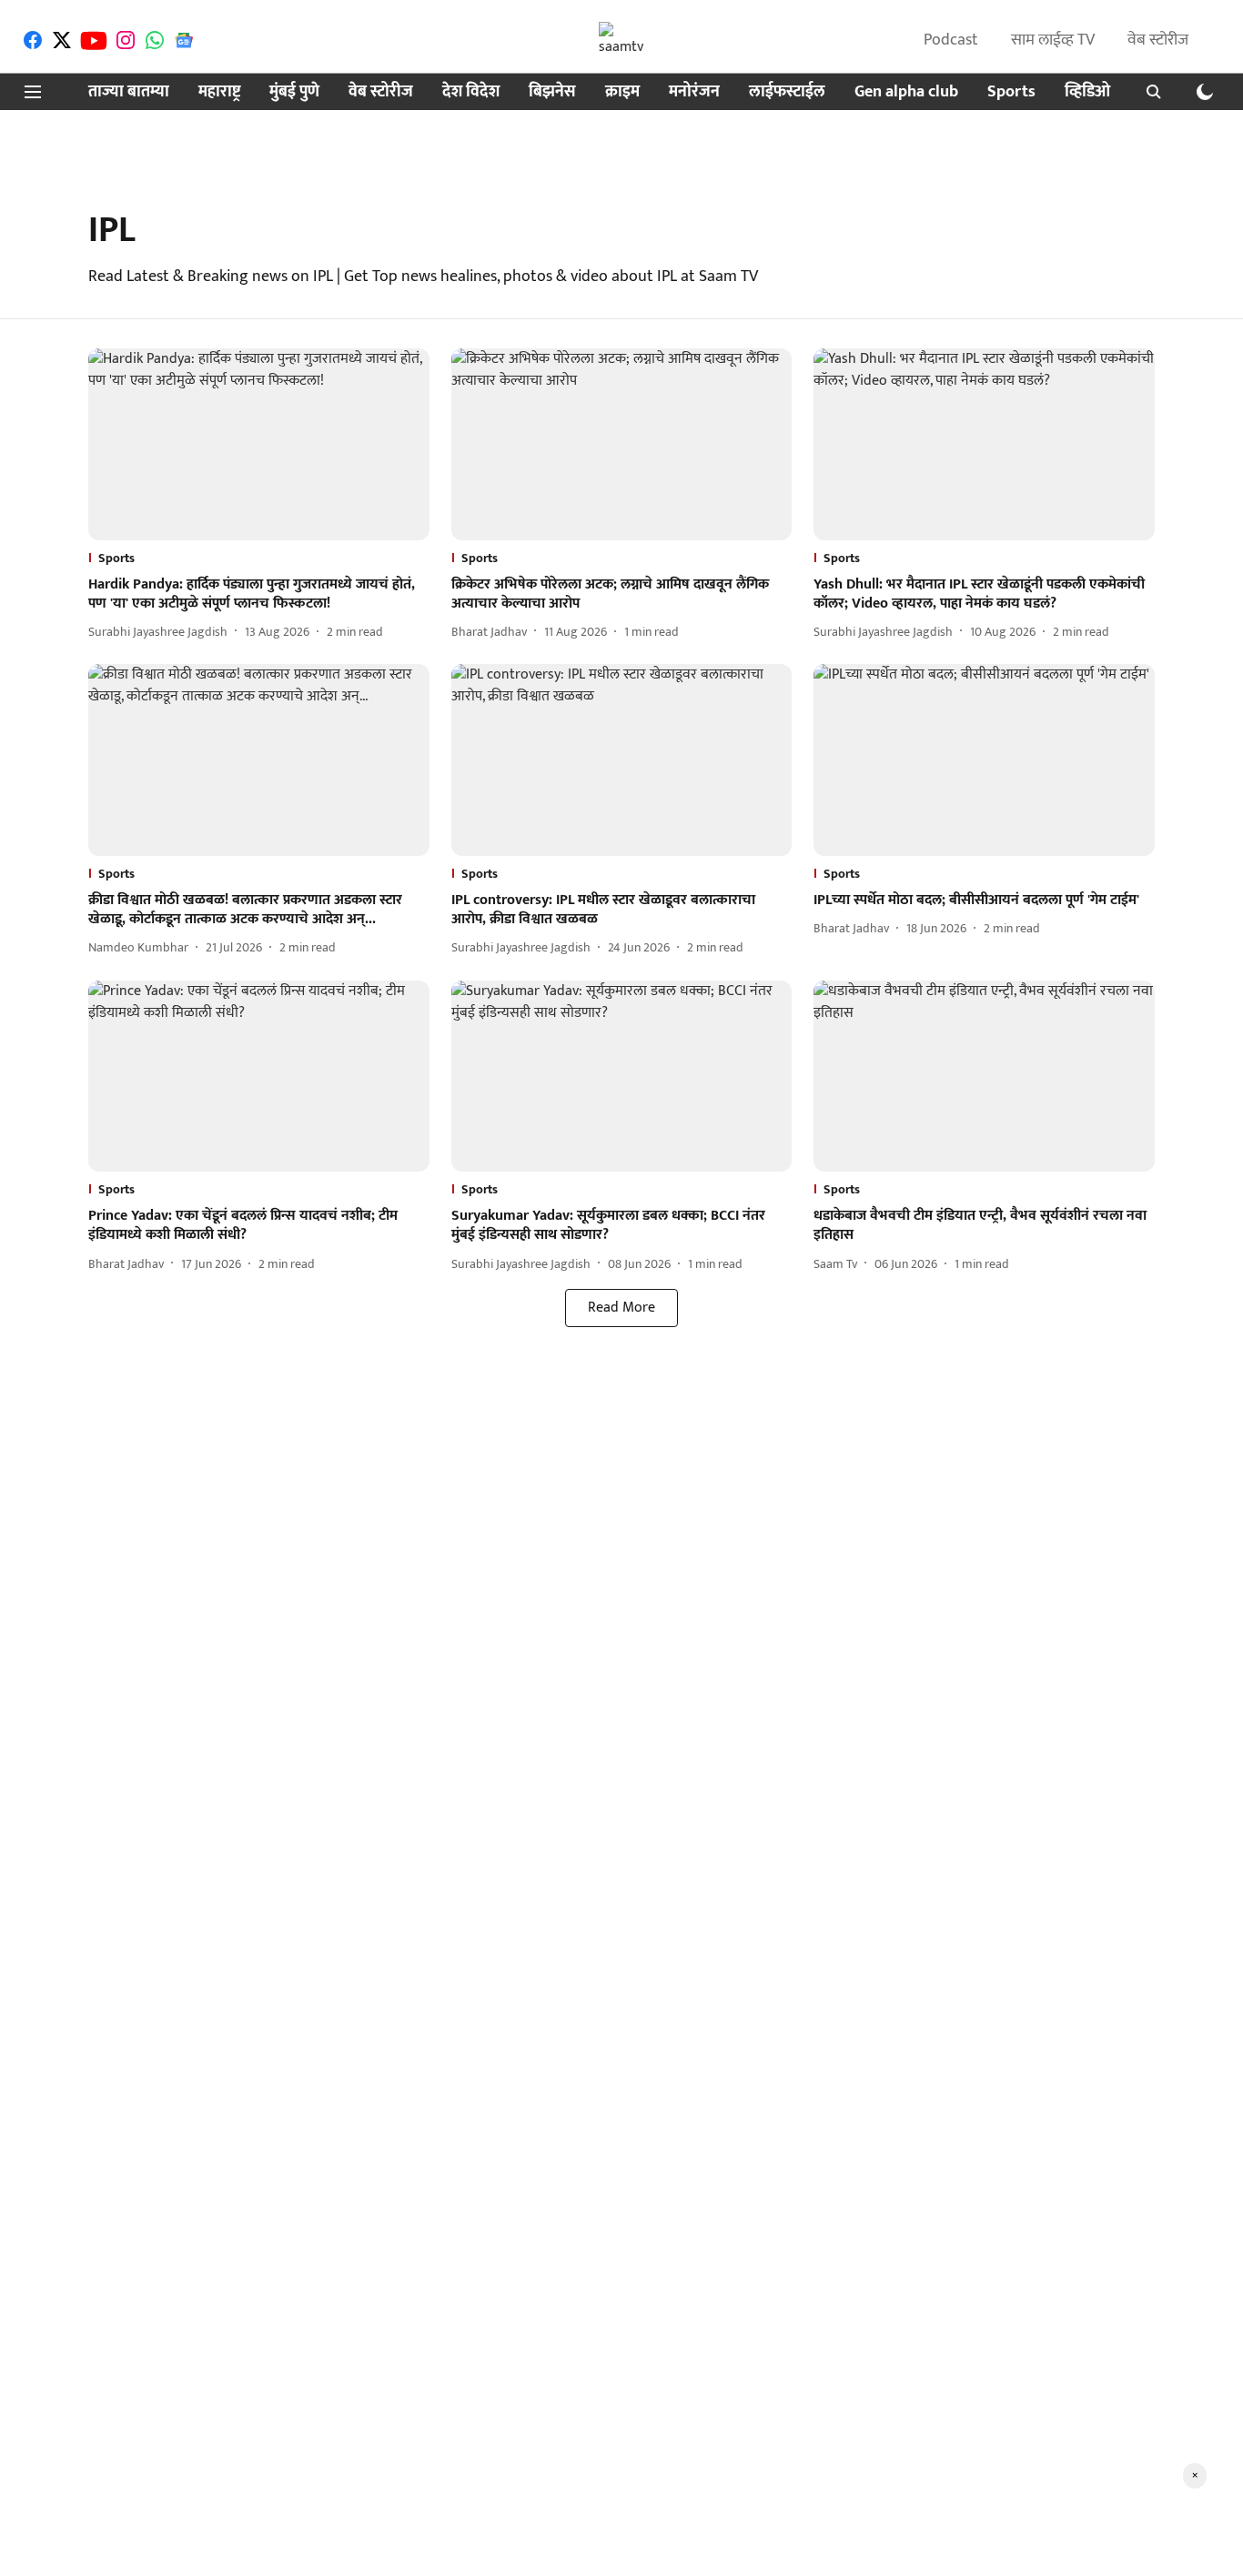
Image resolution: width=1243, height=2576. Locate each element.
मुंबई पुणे (294, 92)
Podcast (951, 40)
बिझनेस (552, 92)
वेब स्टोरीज (1158, 40)
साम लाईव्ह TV (1053, 40)
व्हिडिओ (1087, 92)
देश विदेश (471, 92)
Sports (1011, 92)
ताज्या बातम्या (129, 92)
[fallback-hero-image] (259, 444)
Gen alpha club (906, 92)
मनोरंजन (694, 92)
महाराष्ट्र (219, 92)
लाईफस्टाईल (787, 92)
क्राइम (622, 92)
